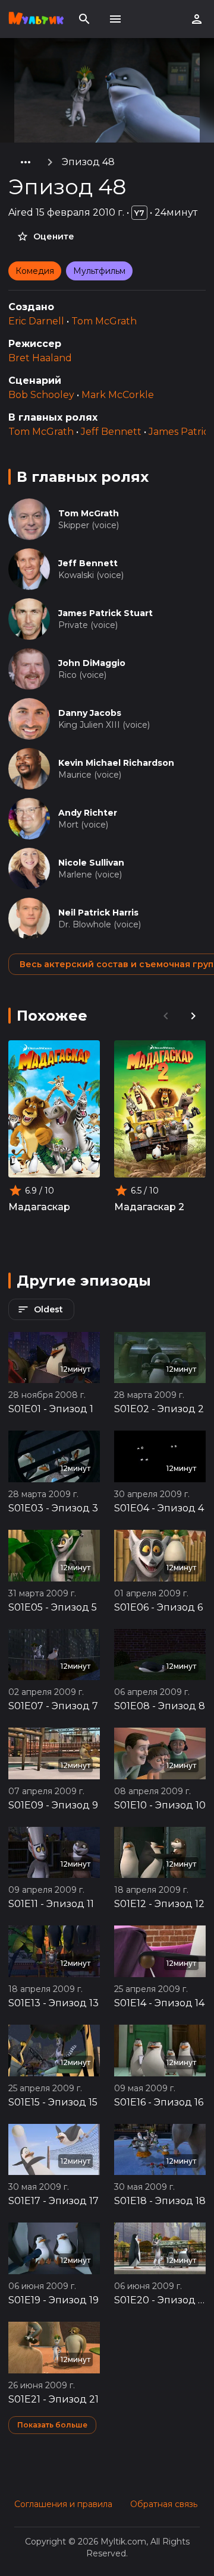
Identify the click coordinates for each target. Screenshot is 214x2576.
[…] (26, 162)
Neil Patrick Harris (98, 913)
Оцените (54, 236)
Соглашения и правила (63, 2504)
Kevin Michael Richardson (116, 763)
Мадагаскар (39, 1207)
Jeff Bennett (111, 432)
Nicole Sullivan (91, 863)
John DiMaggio (92, 663)
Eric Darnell (36, 321)
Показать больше (52, 2425)
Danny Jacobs (90, 713)
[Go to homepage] (36, 19)
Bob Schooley (41, 395)
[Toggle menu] (115, 19)
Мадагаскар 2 (149, 1207)
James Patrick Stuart (106, 613)
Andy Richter (88, 813)
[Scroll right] (193, 1016)
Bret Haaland (40, 358)
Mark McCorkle (118, 395)
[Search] (84, 19)
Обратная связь (164, 2504)
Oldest (48, 1309)
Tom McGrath (104, 321)
